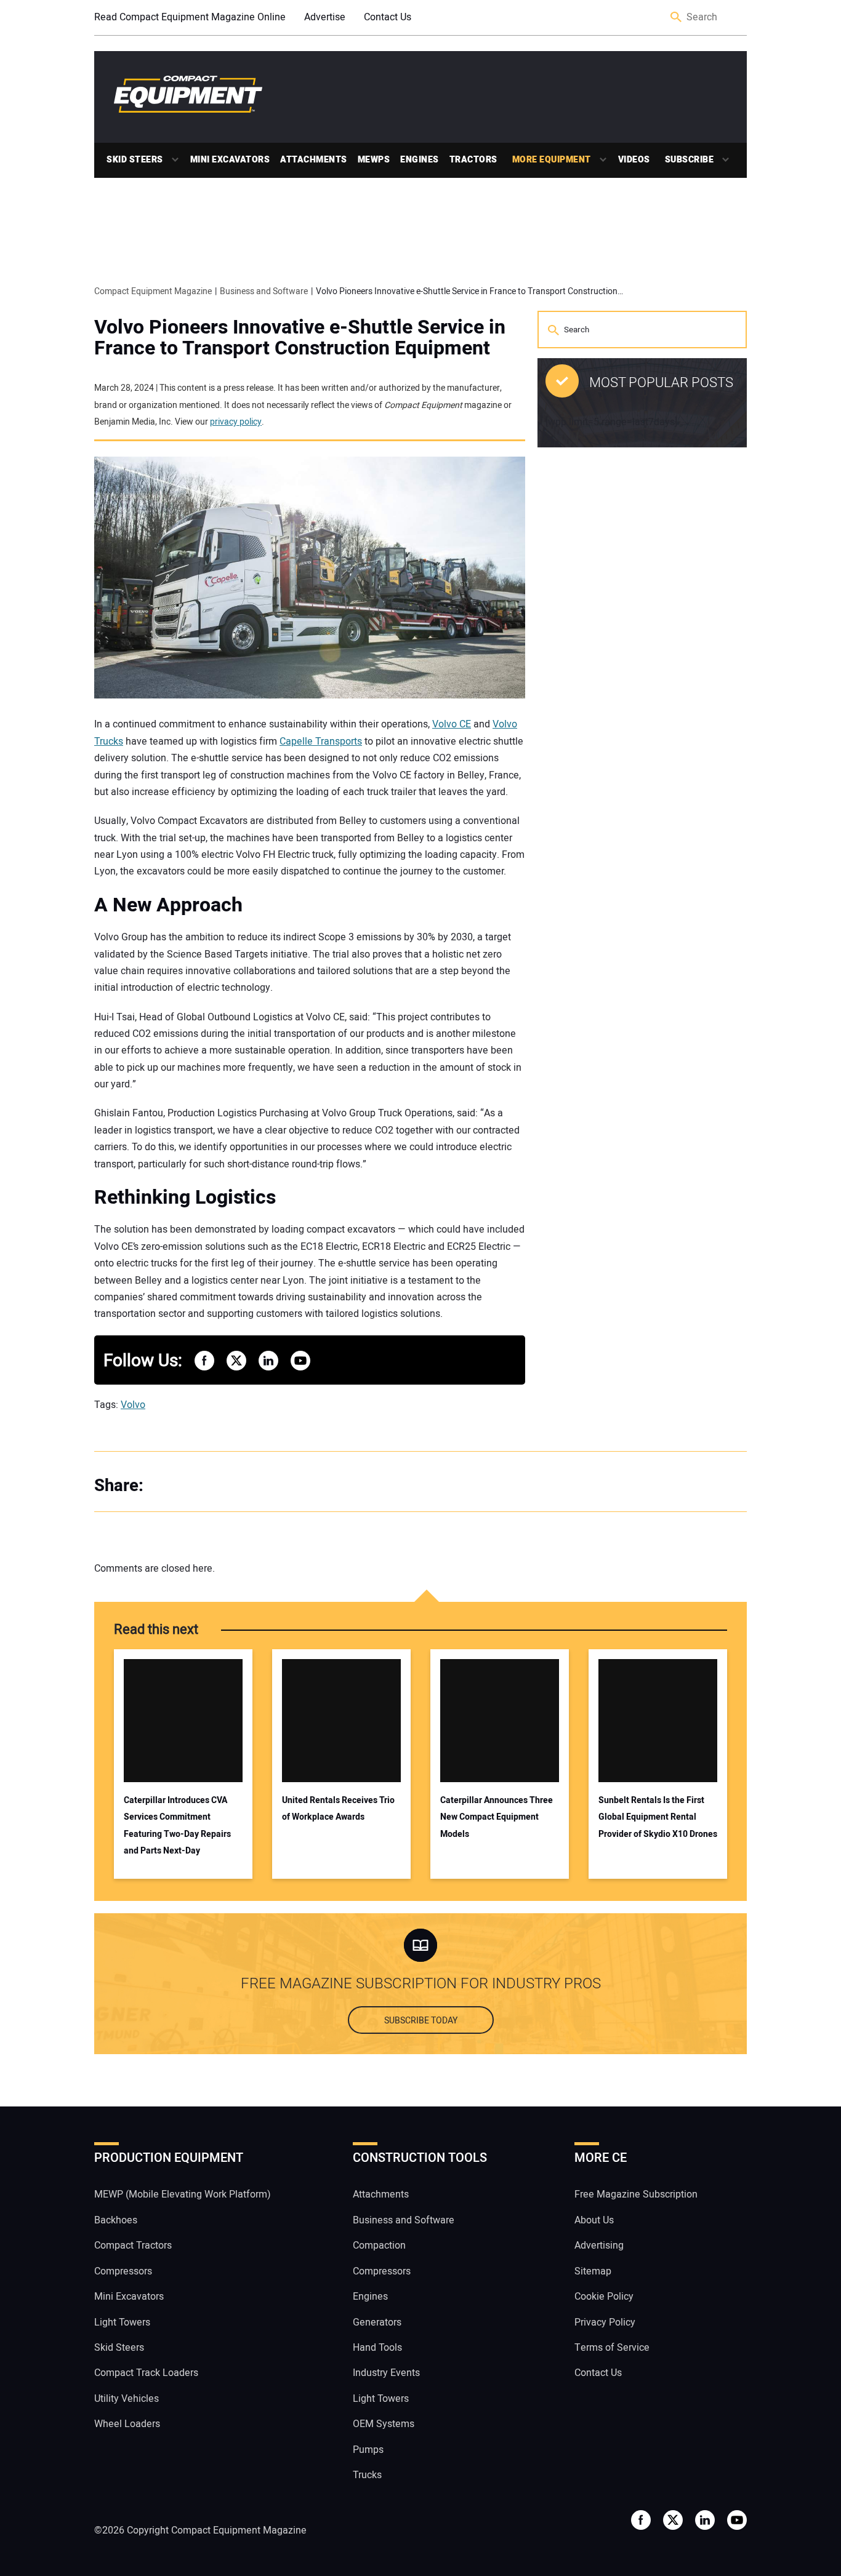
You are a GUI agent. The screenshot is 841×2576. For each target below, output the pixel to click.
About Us (594, 2220)
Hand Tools (377, 2348)
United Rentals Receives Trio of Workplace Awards (338, 1809)
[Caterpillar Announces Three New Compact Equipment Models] (500, 1721)
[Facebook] (168, 1486)
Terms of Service (612, 2348)
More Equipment (552, 160)
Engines (420, 160)
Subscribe (690, 160)
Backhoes (116, 2220)
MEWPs (374, 160)
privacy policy (236, 422)
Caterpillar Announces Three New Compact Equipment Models (497, 1817)
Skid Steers (135, 160)
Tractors (473, 160)
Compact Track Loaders (146, 2373)
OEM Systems (384, 2424)
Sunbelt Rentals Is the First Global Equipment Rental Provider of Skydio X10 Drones (658, 1817)
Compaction (379, 2246)
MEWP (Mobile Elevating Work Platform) (183, 2194)
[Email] (242, 1486)
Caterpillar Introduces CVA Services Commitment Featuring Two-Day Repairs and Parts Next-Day (177, 1826)
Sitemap (593, 2271)
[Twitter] (193, 1486)
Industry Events (386, 2373)
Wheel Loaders (127, 2424)
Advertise (325, 17)
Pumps (368, 2450)
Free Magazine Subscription (636, 2194)
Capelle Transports (321, 742)
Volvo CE (452, 724)
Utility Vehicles (127, 2399)
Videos (634, 160)
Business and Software (404, 2220)
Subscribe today (421, 2021)
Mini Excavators (230, 160)
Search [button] (677, 18)
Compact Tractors (133, 2246)
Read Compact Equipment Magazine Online (190, 17)
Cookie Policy (604, 2297)
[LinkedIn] (217, 1486)
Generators (377, 2322)
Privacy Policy (605, 2322)
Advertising (599, 2246)
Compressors (123, 2271)
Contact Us (388, 17)
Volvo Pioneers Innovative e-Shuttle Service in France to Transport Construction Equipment (300, 338)
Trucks (367, 2475)
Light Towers (122, 2322)
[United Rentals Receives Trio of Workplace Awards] (341, 1721)
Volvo (133, 1405)
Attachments (314, 160)
